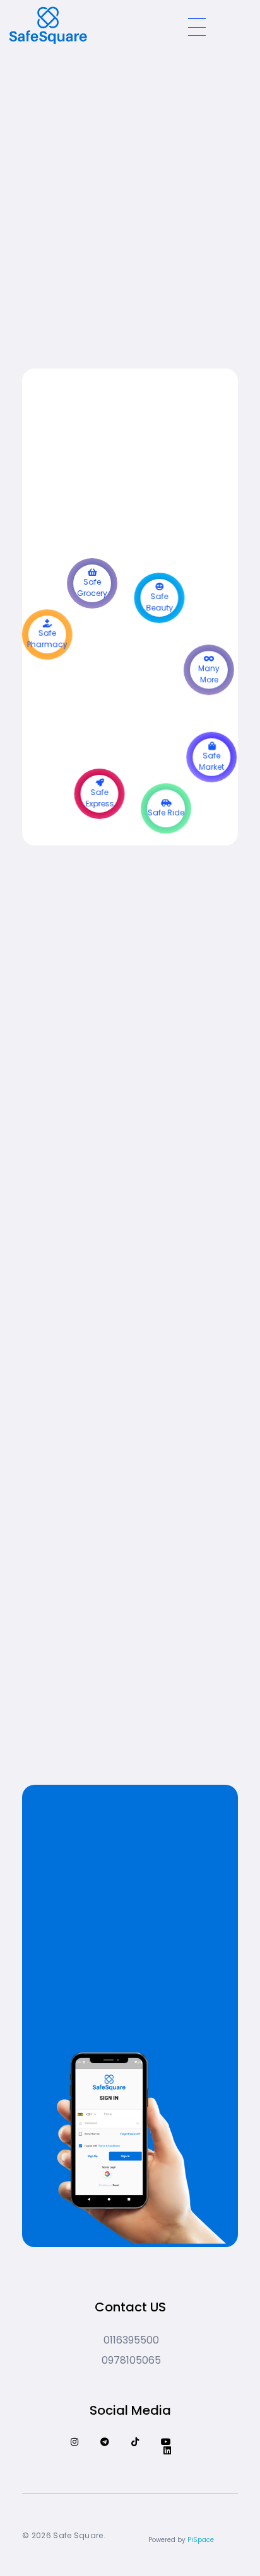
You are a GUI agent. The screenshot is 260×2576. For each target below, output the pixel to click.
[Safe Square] (91, 25)
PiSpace (201, 2540)
